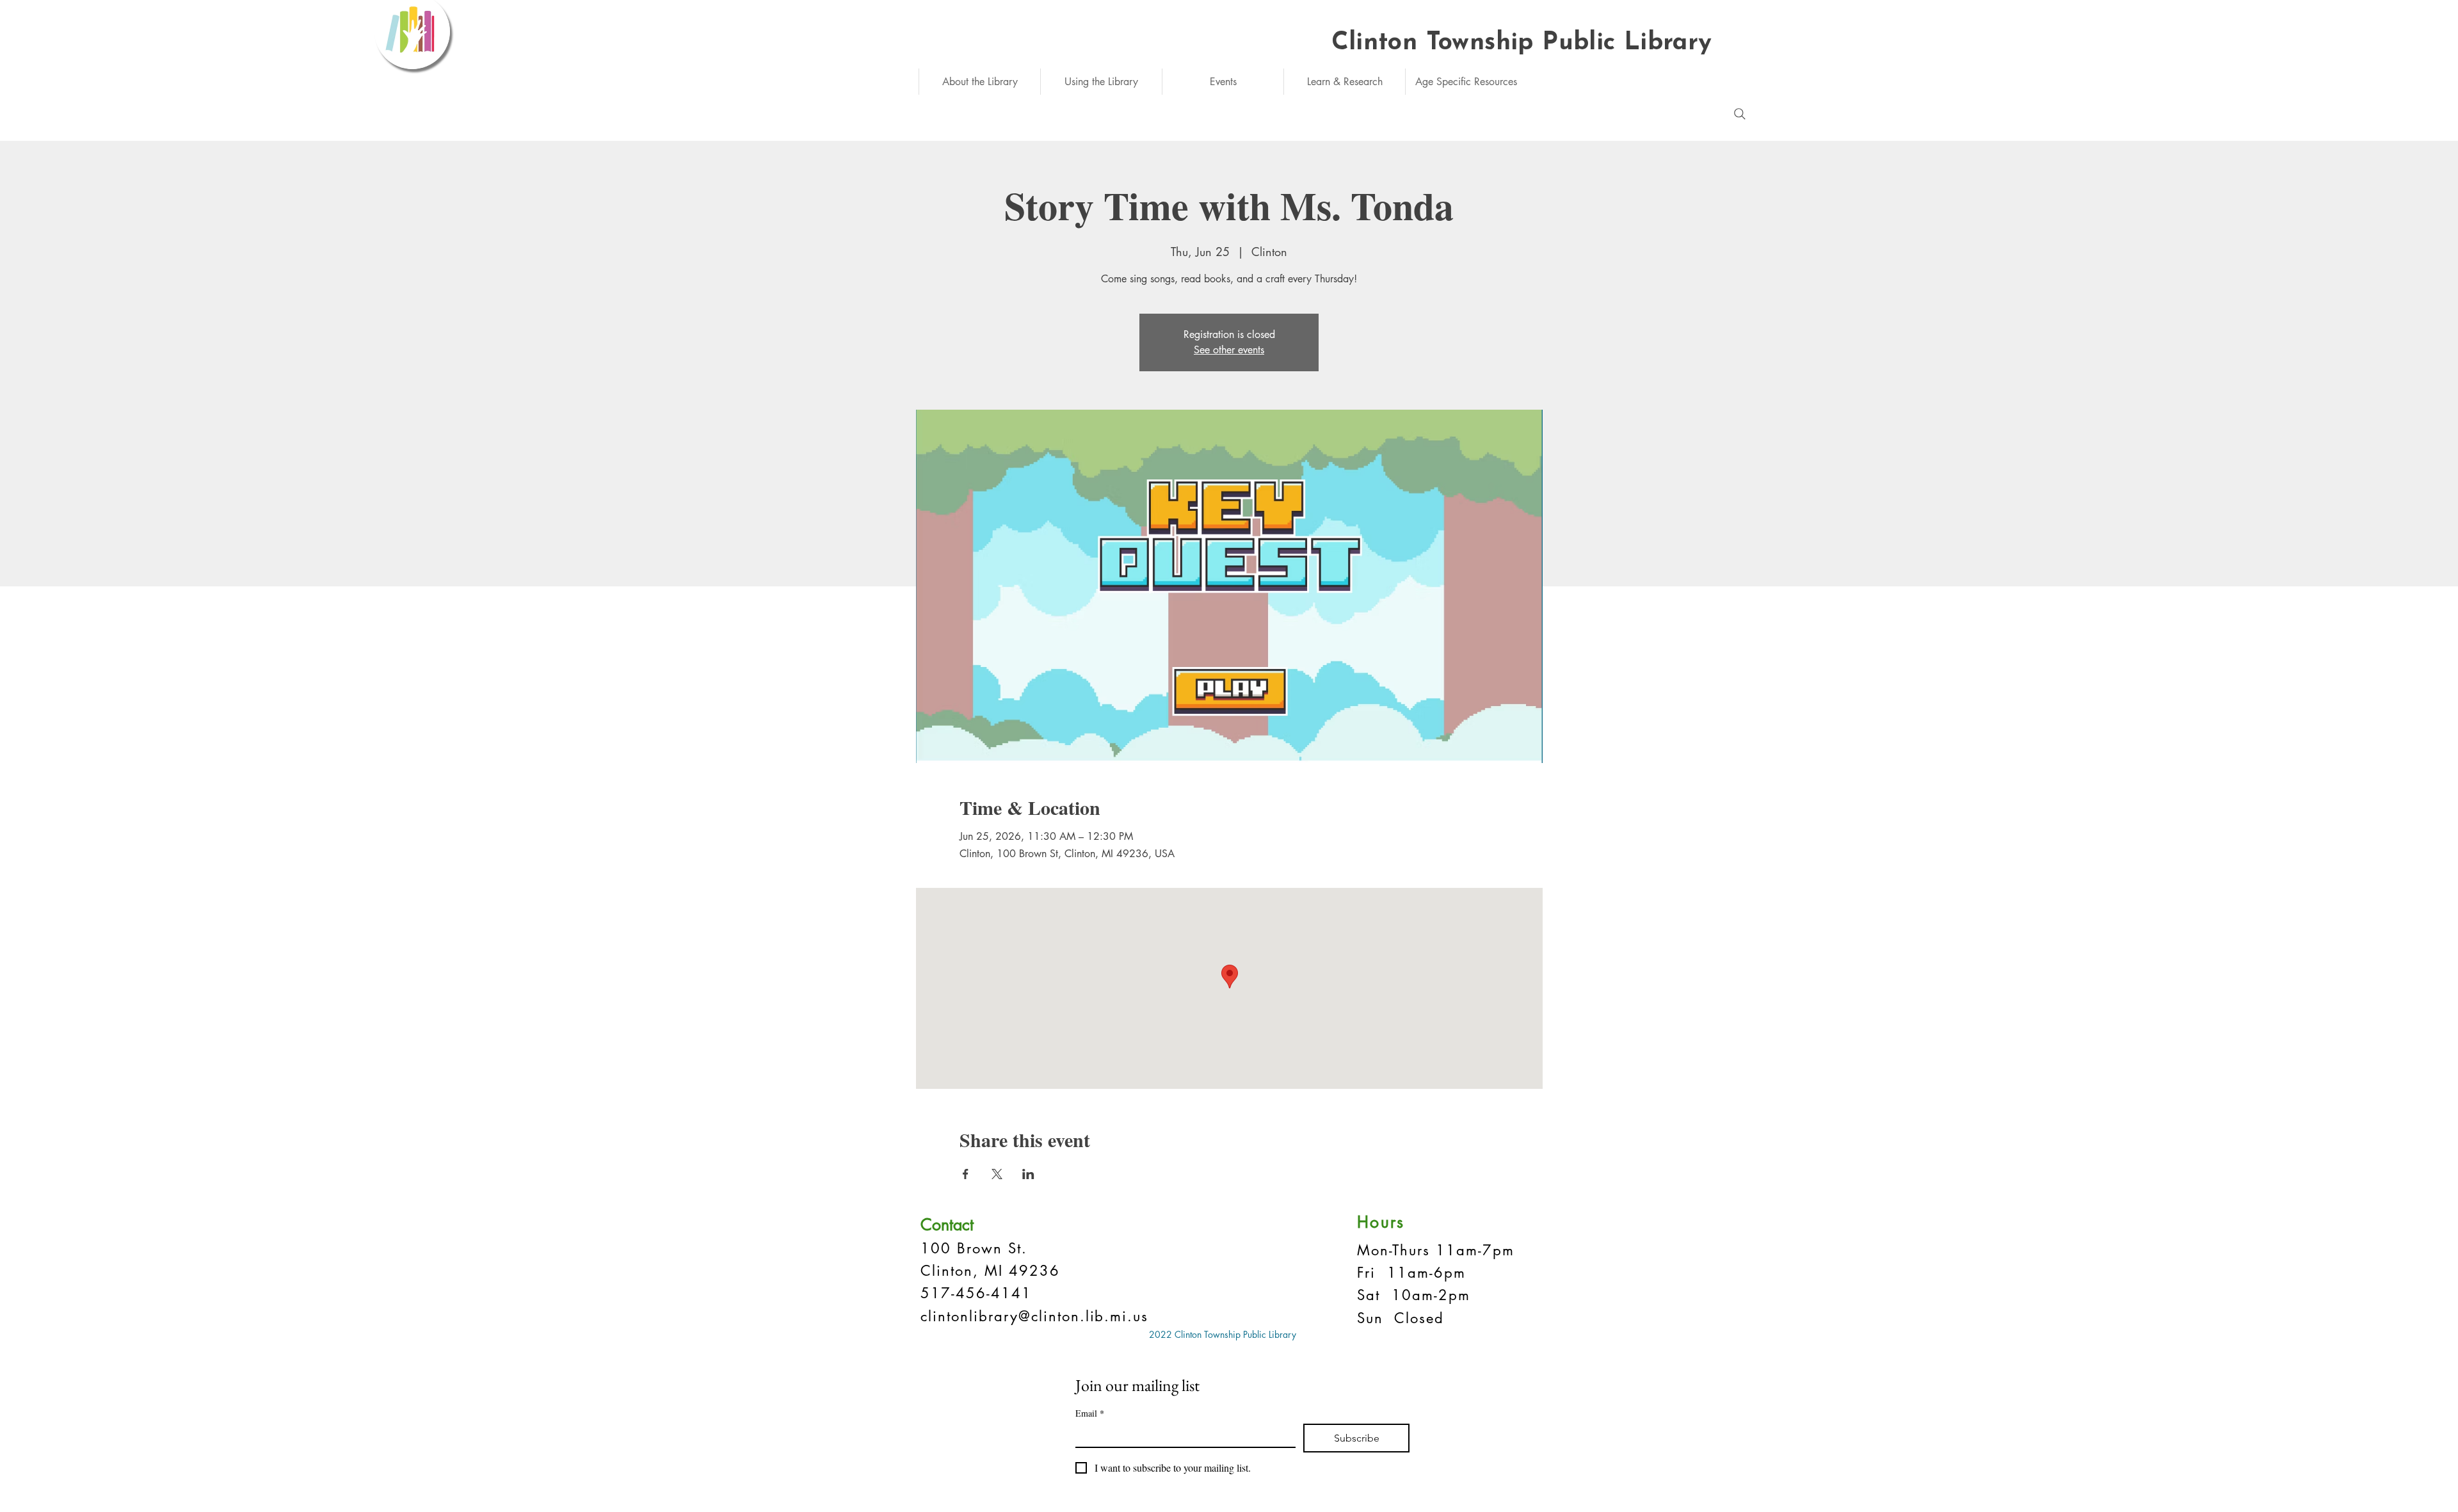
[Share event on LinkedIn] (1028, 1174)
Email (1090, 1413)
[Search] (1740, 114)
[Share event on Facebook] (966, 1174)
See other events (1229, 350)
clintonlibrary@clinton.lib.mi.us (1034, 1316)
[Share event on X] (997, 1174)
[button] (979, 82)
